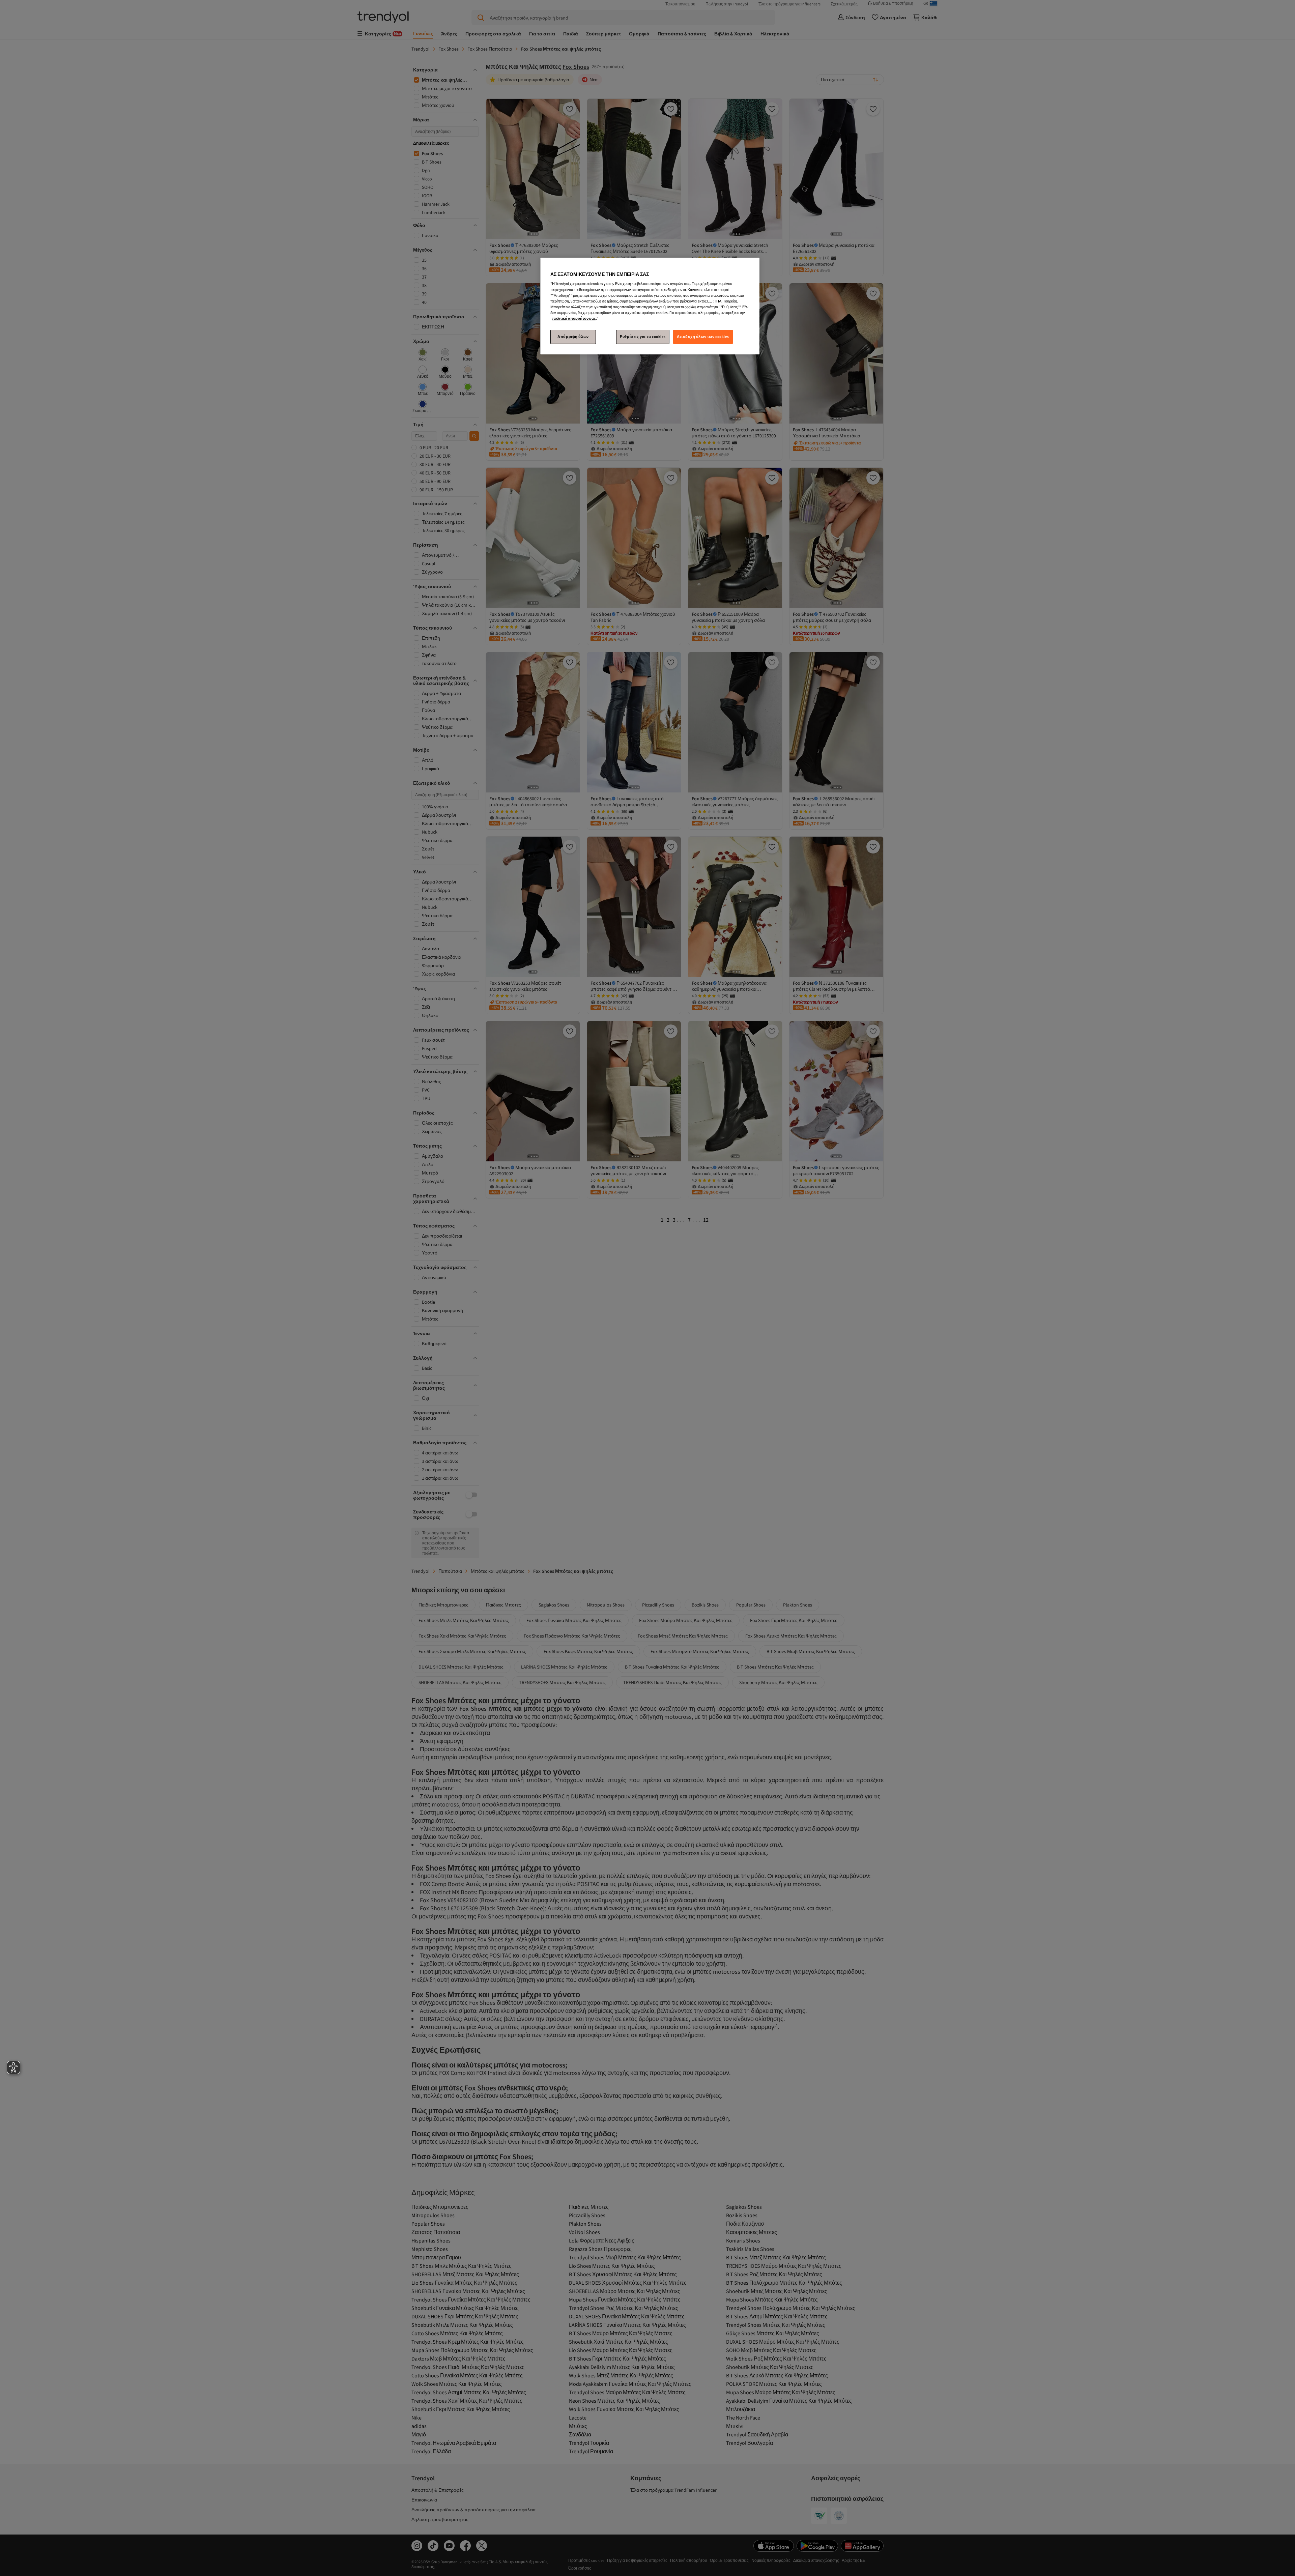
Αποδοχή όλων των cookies (703, 337)
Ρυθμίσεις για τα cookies (643, 337)
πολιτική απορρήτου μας (574, 318)
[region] (650, 306)
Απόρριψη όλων (573, 337)
